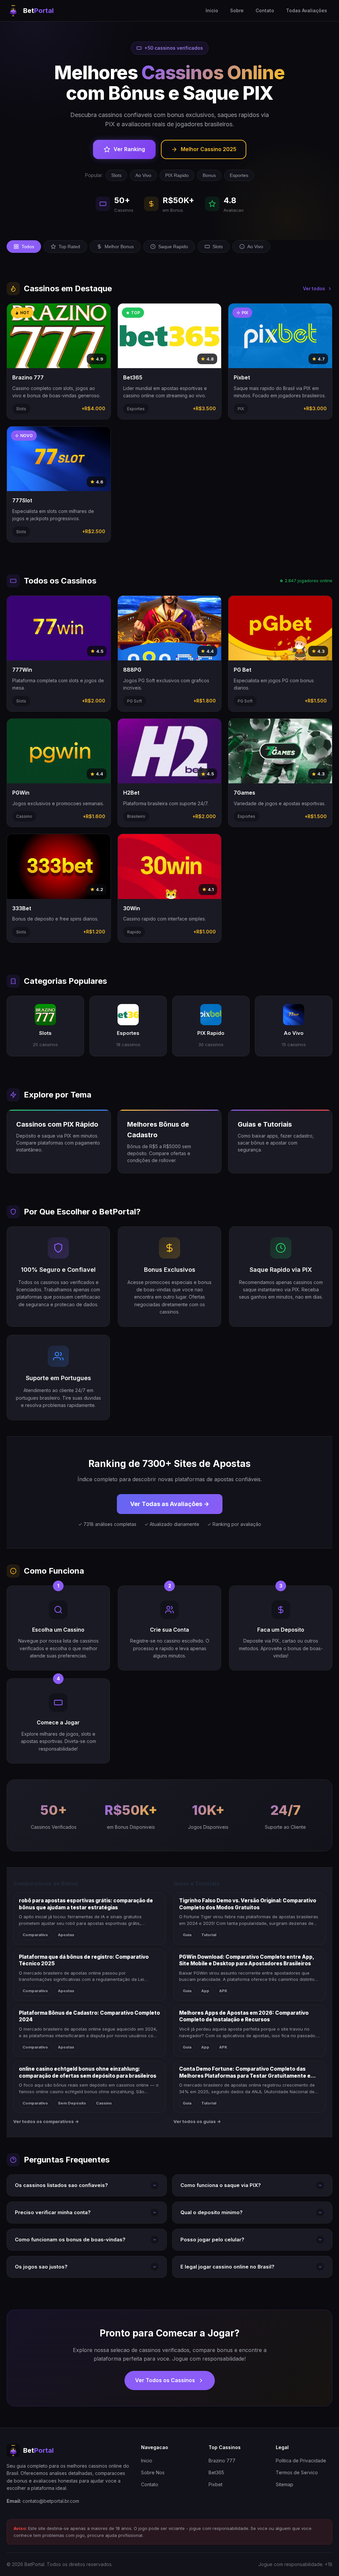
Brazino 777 (222, 2461)
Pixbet (216, 2484)
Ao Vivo (143, 175)
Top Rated (69, 247)
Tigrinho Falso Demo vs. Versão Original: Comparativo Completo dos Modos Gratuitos (248, 1904)
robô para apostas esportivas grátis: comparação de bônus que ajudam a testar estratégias (86, 1904)
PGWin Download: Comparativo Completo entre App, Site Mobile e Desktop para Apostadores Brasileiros (246, 1960)
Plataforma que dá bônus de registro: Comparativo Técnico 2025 (84, 1960)
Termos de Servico (297, 2472)
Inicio (212, 10)
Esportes (239, 175)
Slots (116, 175)
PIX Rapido (177, 175)
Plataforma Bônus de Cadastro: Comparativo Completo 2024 (89, 2016)
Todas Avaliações (307, 10)
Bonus (209, 175)
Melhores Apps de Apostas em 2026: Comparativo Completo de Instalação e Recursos (244, 2016)
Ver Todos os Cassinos (165, 2380)
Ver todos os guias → (197, 2121)
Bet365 (216, 2472)
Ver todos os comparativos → (46, 2121)
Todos (28, 247)
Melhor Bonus (119, 247)
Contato (265, 10)
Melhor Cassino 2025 (209, 149)
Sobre (237, 10)
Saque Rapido (173, 247)
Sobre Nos (153, 2472)
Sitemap (285, 2484)
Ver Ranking (129, 149)
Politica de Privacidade (301, 2461)
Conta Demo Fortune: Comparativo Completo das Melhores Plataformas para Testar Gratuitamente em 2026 (247, 2072)
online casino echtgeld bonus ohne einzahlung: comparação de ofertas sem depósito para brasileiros (88, 2072)
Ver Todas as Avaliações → (170, 1504)
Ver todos (314, 288)
